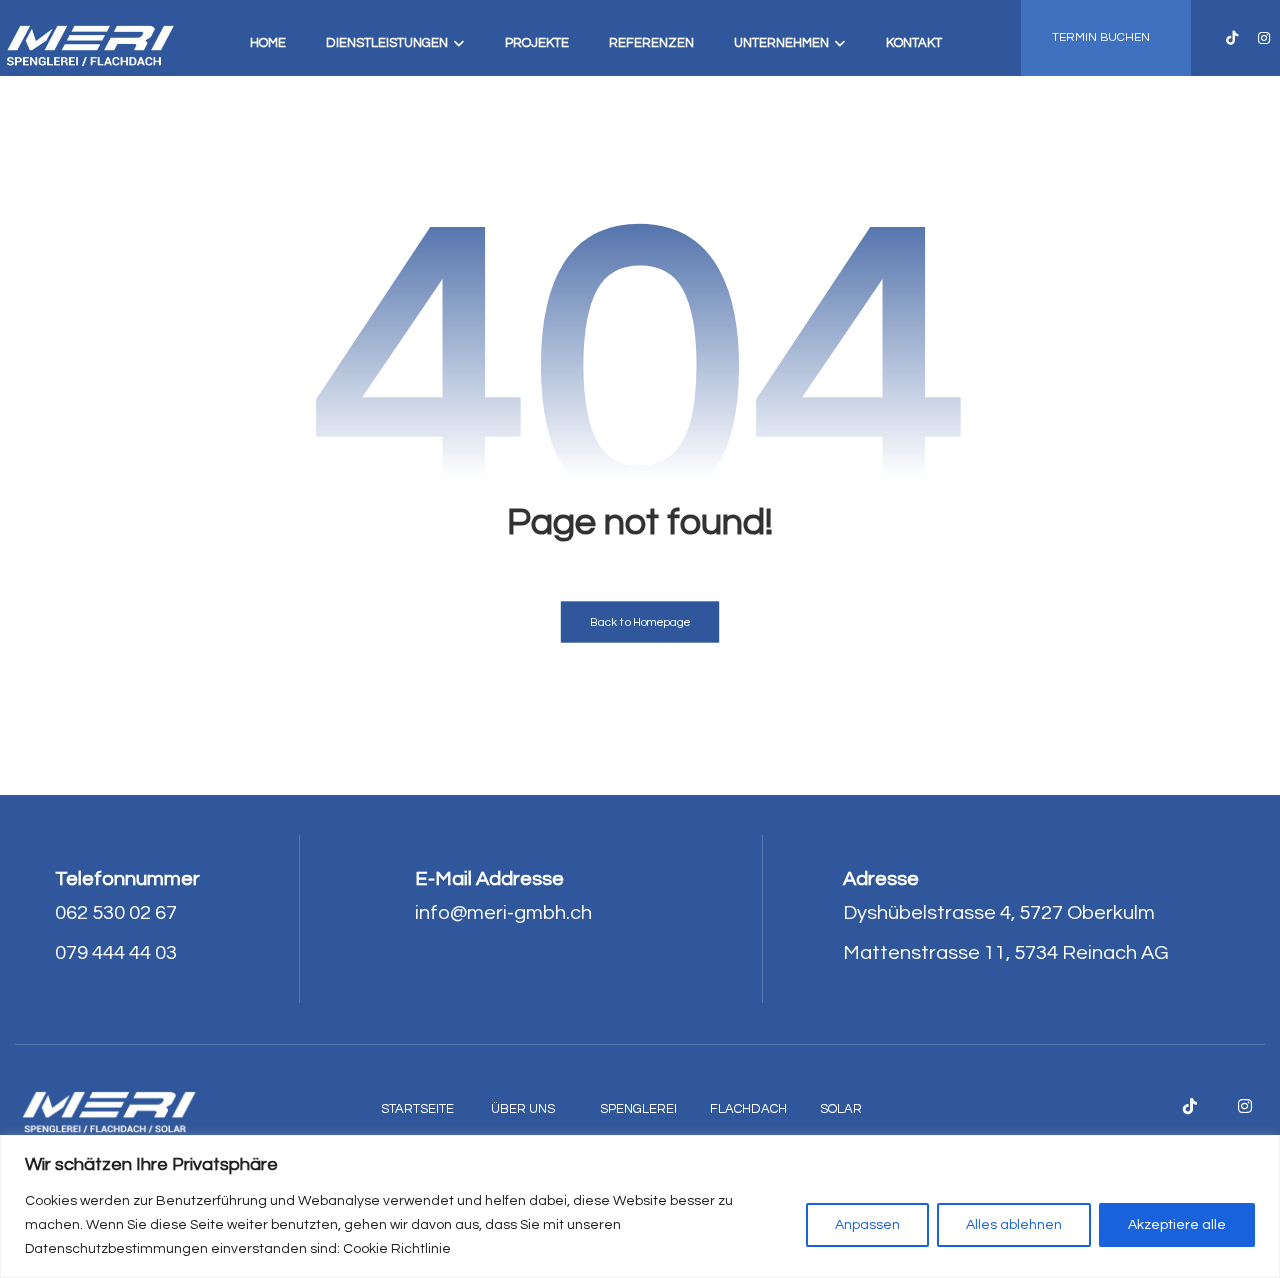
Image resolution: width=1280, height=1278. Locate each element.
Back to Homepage (640, 622)
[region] (640, 1206)
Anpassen (867, 1225)
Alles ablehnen (1014, 1225)
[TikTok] (1190, 1106)
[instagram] (1264, 38)
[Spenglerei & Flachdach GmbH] (90, 44)
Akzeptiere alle (1177, 1225)
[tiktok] (1232, 38)
